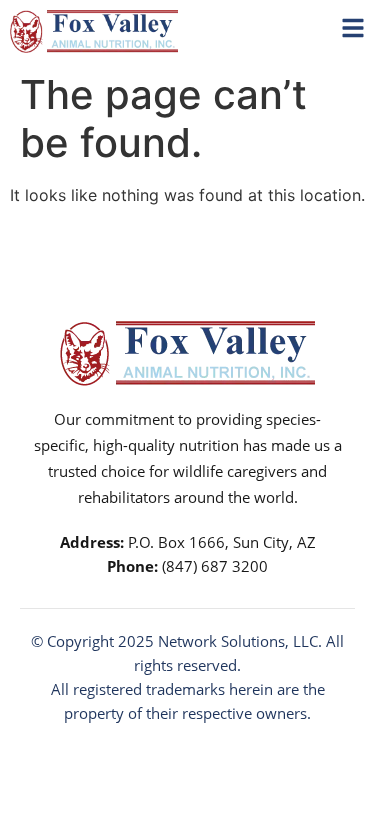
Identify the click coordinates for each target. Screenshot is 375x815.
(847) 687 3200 (215, 566)
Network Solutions (221, 641)
